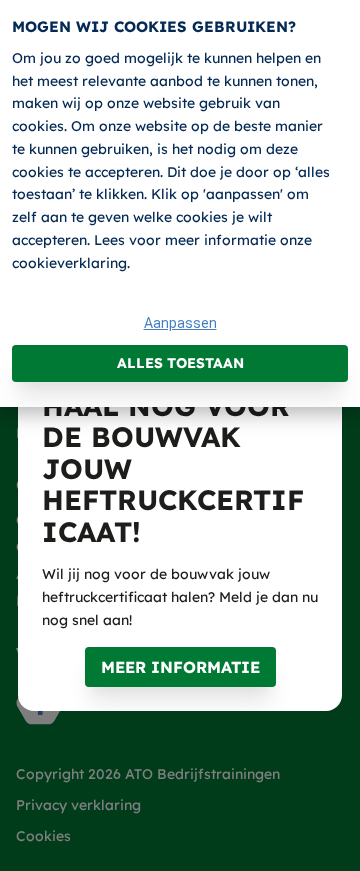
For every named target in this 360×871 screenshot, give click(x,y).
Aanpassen (180, 323)
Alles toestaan (180, 363)
